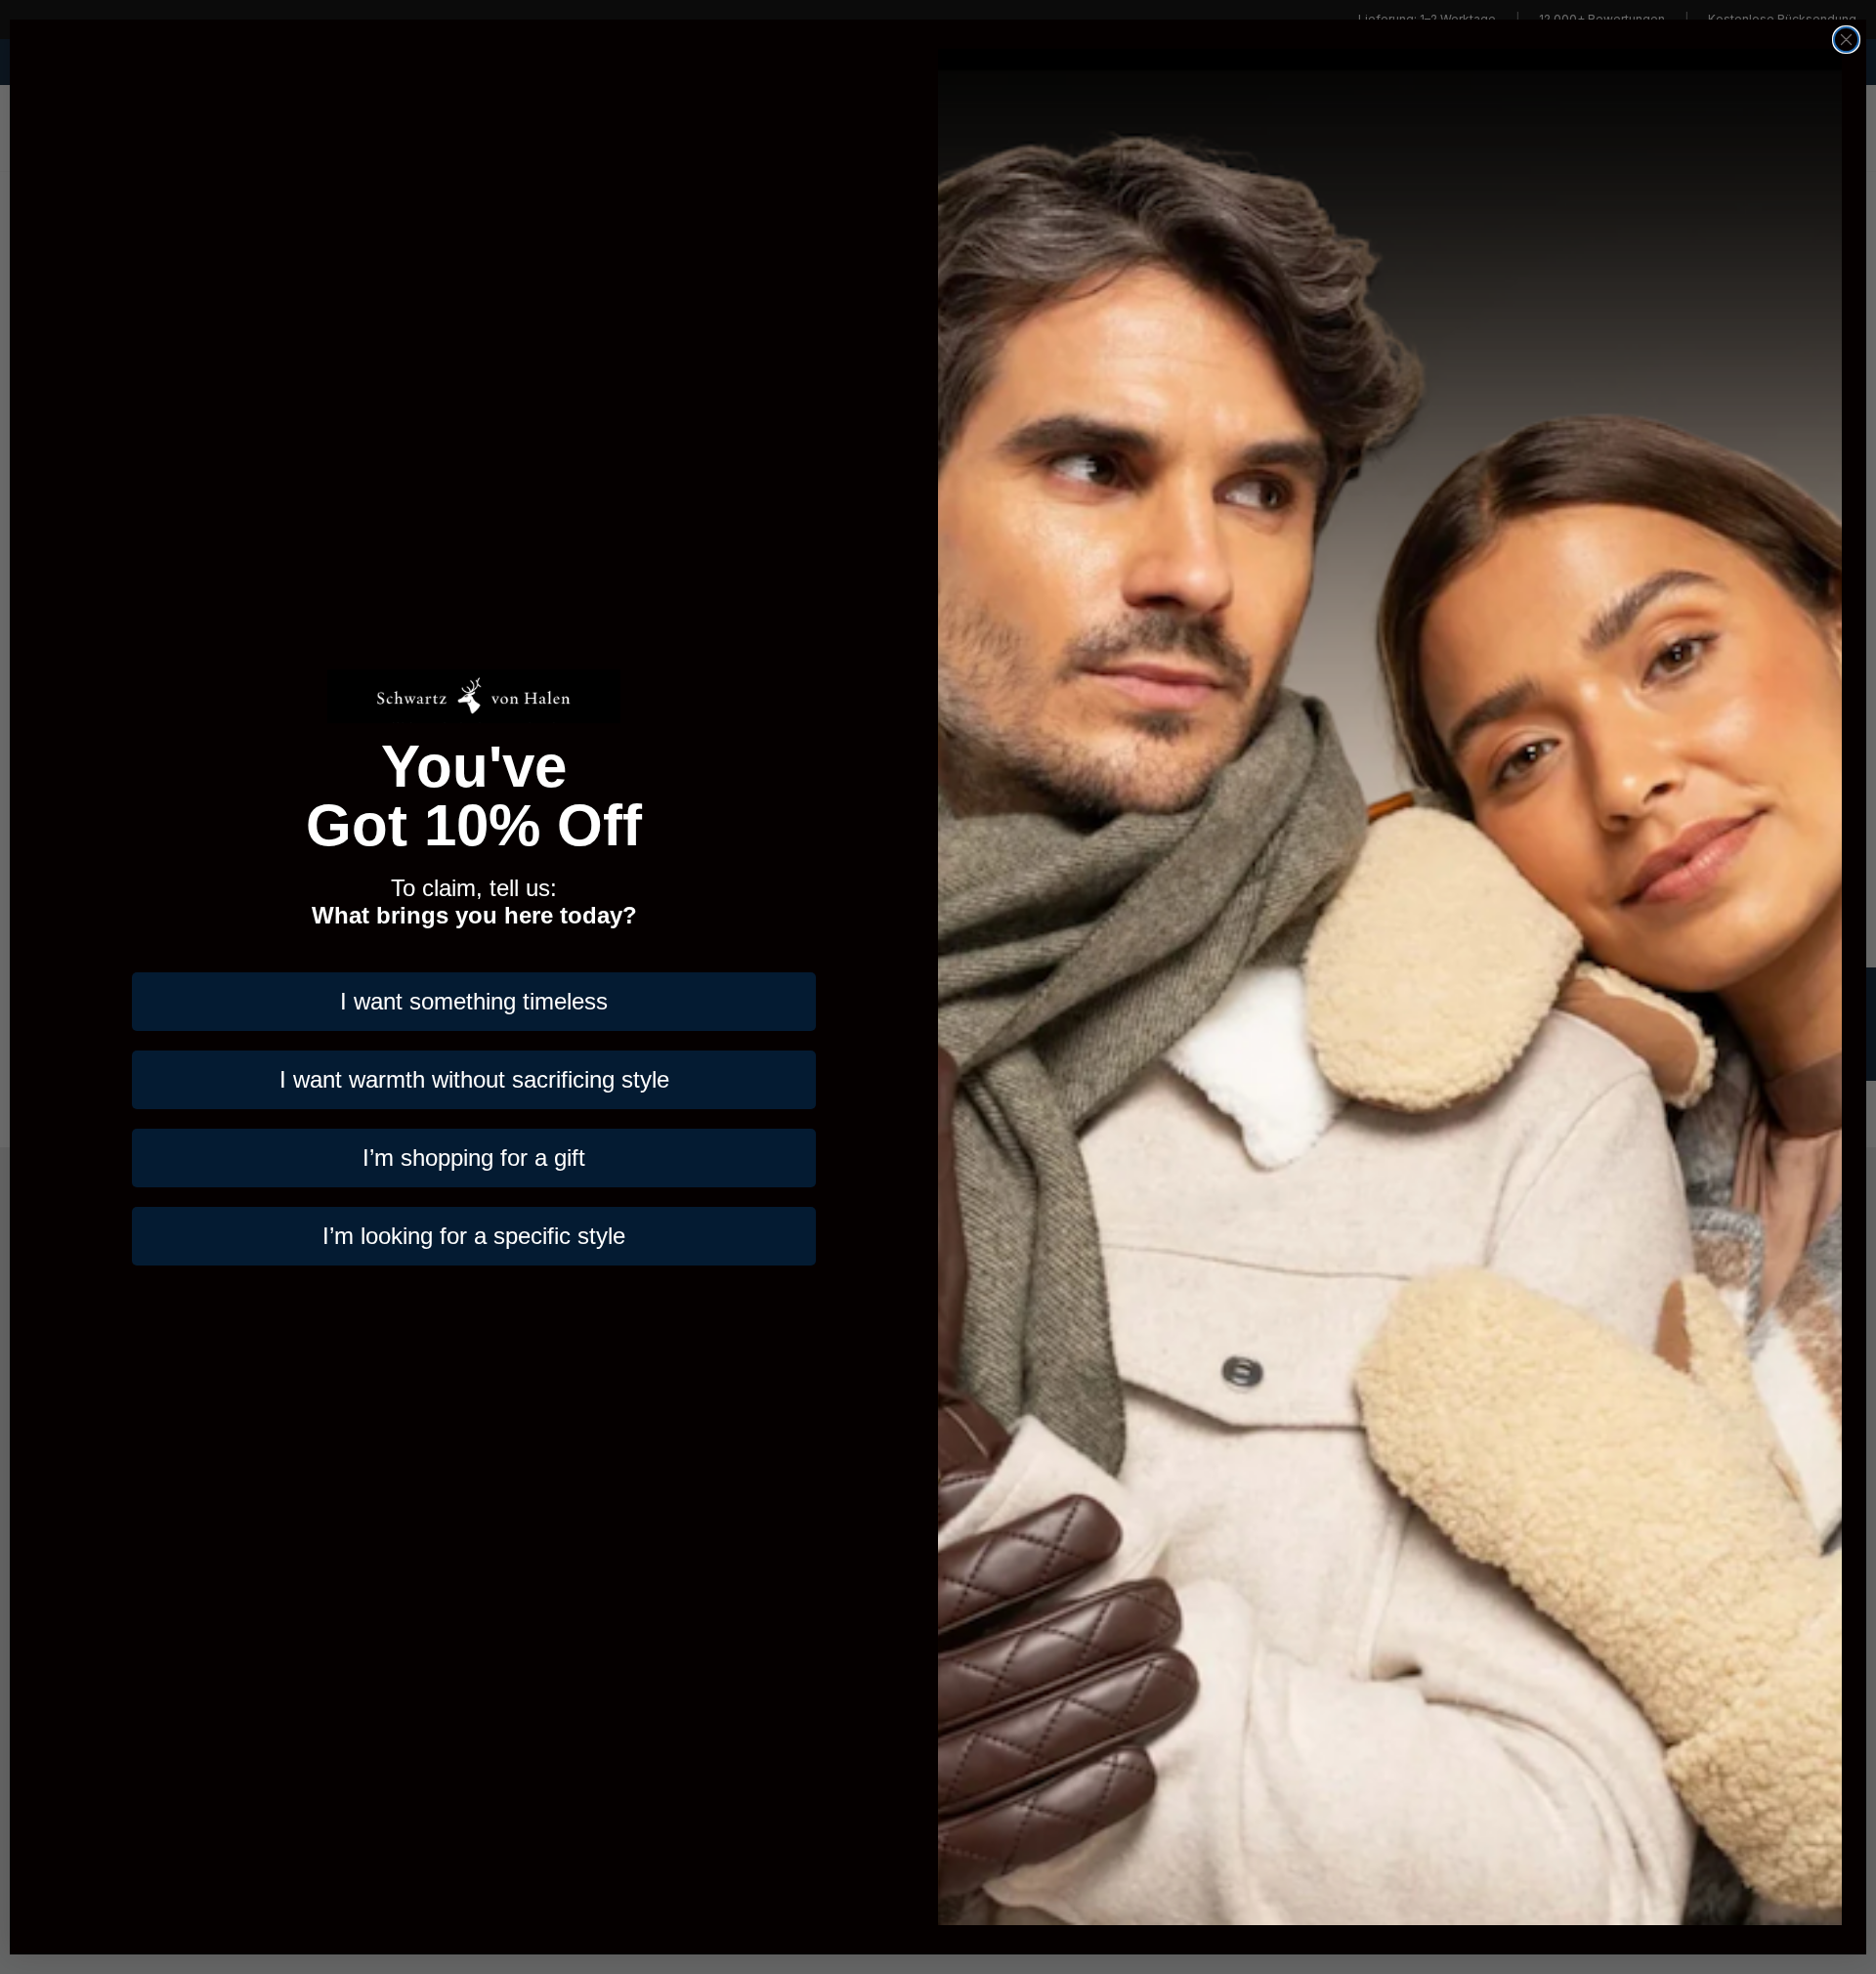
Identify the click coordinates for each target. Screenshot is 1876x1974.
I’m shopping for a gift (474, 1158)
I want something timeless (474, 1001)
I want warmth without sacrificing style (474, 1079)
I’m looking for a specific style (474, 1236)
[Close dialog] (1846, 40)
